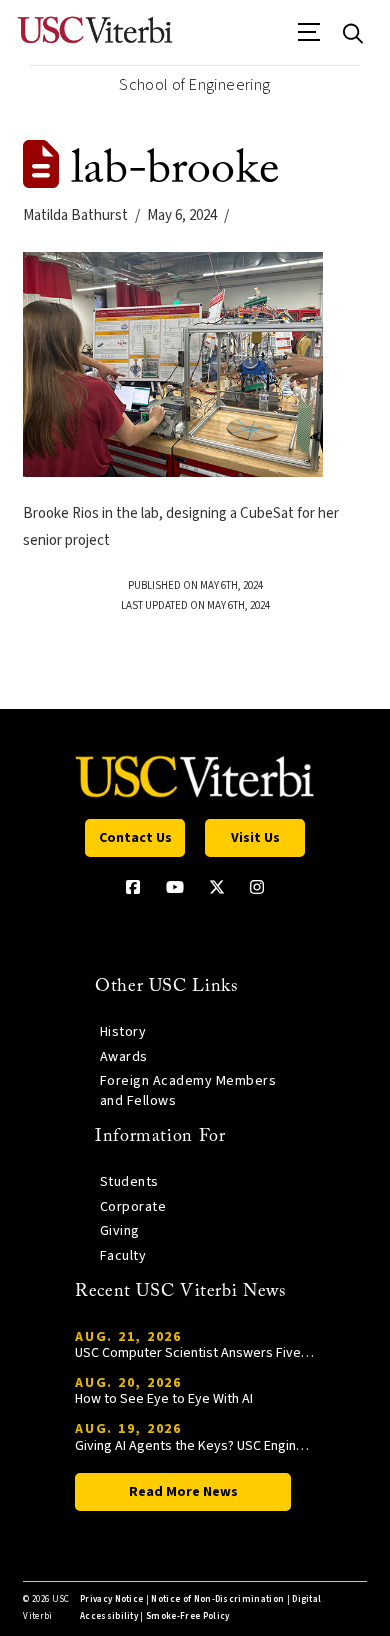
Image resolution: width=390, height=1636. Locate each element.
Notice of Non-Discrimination (217, 1599)
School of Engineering (194, 85)
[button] (309, 39)
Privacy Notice (111, 1599)
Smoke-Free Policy (187, 1616)
